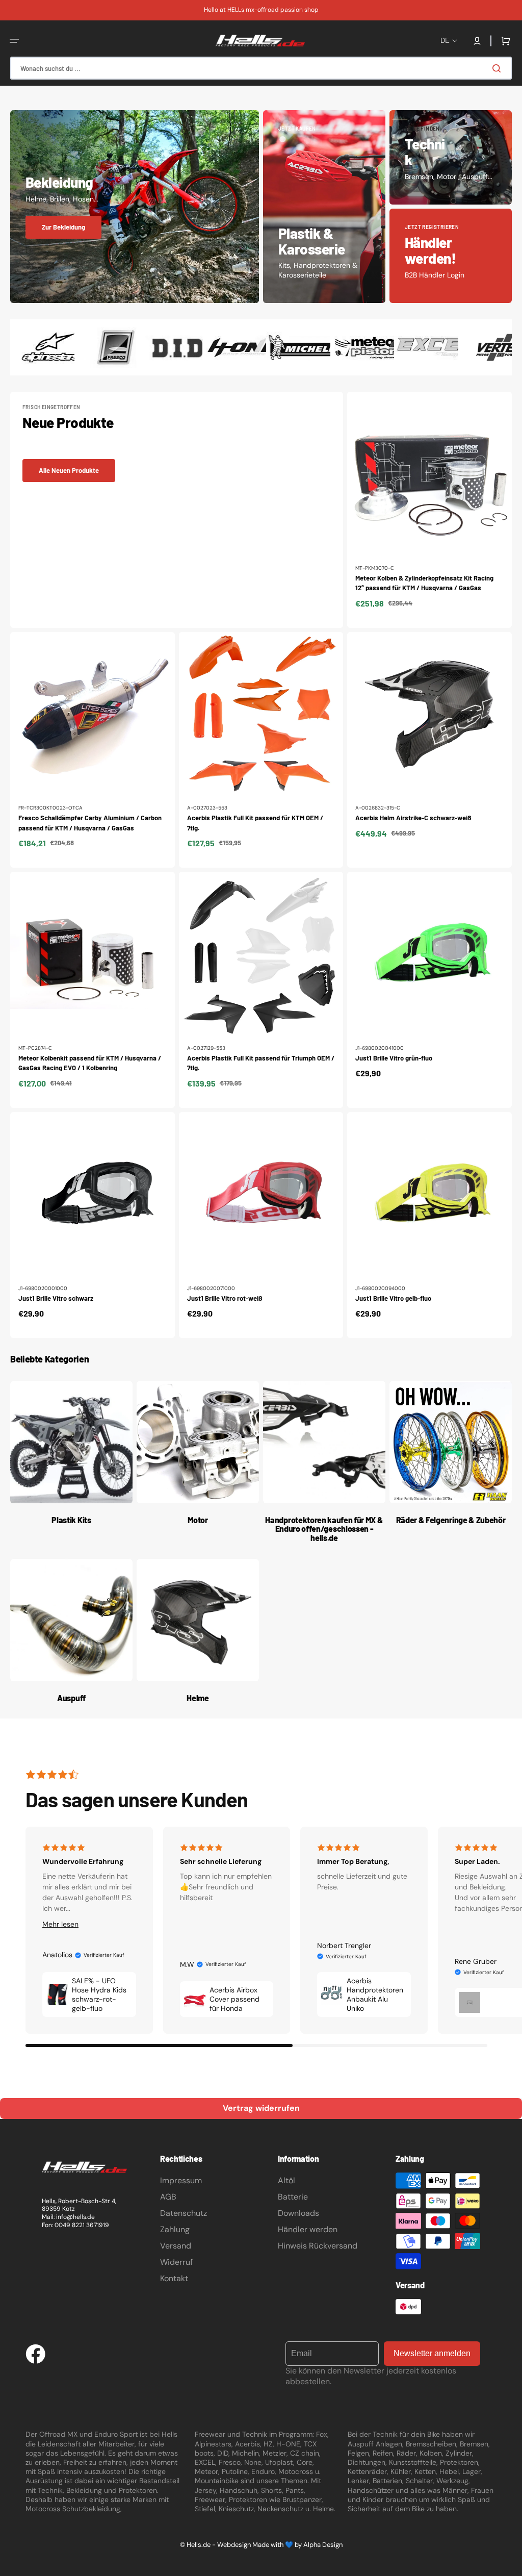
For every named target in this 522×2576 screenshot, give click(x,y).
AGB (168, 2197)
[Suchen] (499, 68)
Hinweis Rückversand (318, 2246)
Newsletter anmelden (432, 2353)
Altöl (286, 2180)
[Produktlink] (429, 510)
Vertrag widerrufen (261, 2108)
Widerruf (176, 2262)
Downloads (298, 2213)
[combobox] (261, 68)
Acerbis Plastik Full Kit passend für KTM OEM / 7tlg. (255, 823)
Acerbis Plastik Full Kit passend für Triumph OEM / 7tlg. (261, 1063)
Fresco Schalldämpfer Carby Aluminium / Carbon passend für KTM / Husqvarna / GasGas (90, 823)
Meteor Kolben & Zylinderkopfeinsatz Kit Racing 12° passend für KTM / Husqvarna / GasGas (424, 583)
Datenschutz (184, 2213)
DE (445, 41)
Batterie (293, 2197)
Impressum (181, 2180)
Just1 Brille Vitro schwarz (56, 1298)
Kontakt (174, 2278)
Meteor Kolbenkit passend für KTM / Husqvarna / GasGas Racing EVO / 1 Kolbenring (90, 1063)
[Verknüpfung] (135, 207)
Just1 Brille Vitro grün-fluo (394, 1058)
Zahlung (175, 2229)
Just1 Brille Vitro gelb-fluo (393, 1298)
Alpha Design (323, 2545)
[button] (14, 41)
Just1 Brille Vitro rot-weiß (225, 1298)
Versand (176, 2246)
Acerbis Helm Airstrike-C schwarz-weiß (413, 818)
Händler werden (308, 2229)
